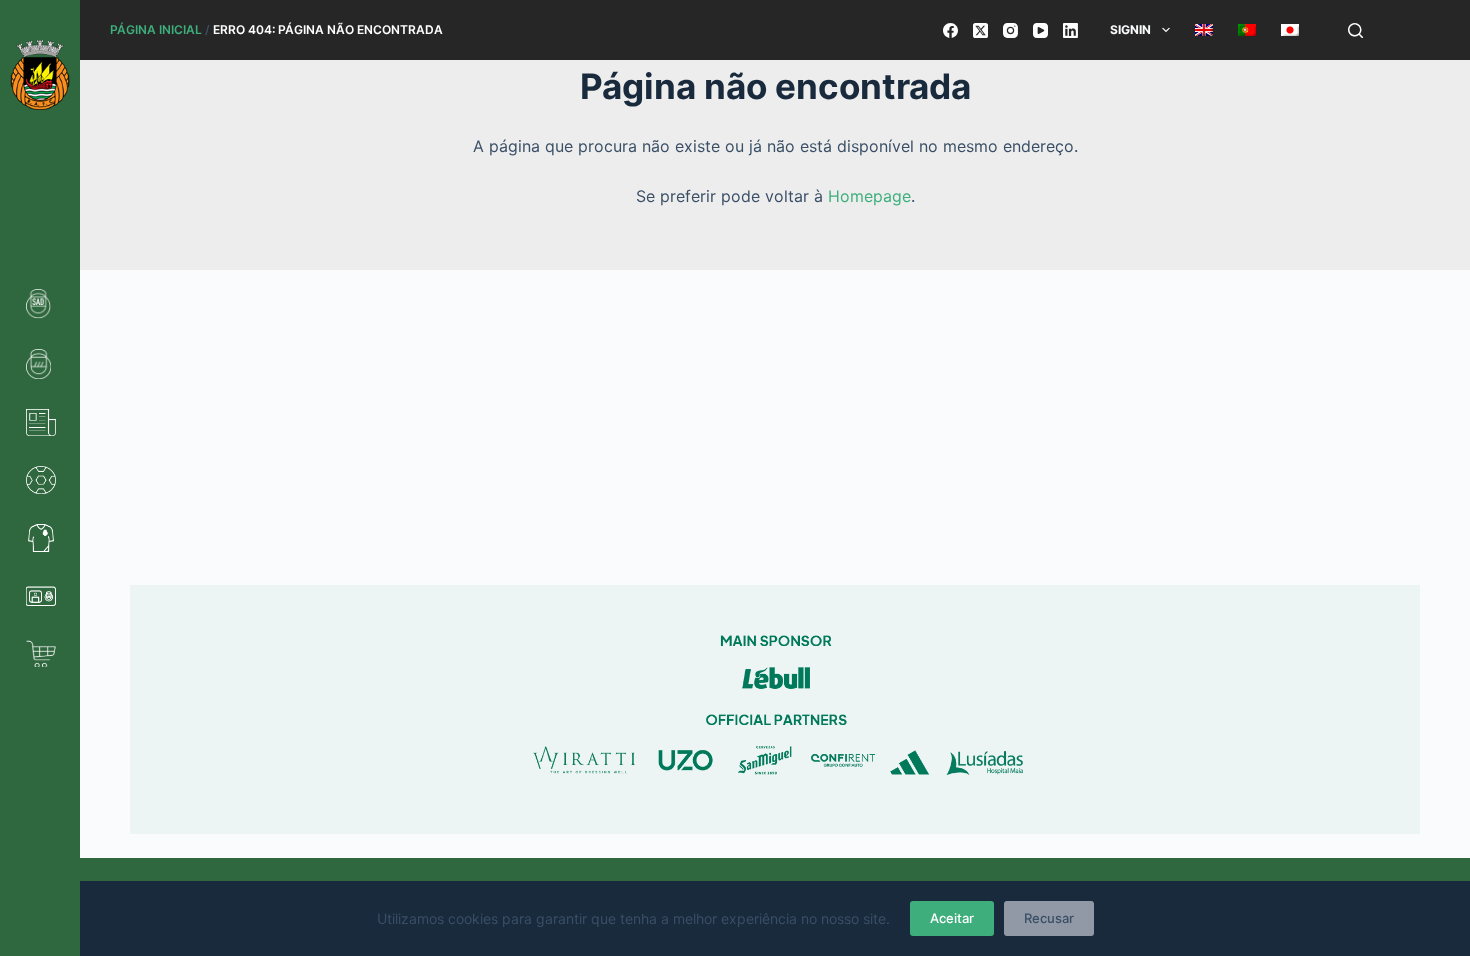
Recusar (1049, 918)
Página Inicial (156, 29)
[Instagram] (1010, 30)
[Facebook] (950, 30)
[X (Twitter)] (980, 30)
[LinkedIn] (1070, 30)
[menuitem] (1203, 30)
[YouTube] (1040, 30)
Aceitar (952, 918)
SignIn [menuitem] (1130, 29)
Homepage (869, 196)
